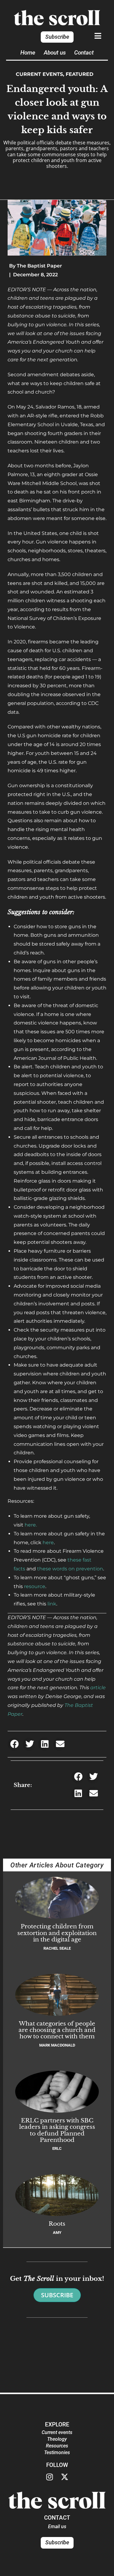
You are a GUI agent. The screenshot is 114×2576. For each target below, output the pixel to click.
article (98, 1688)
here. (31, 1525)
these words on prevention (70, 1569)
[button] (14, 1744)
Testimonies (57, 2452)
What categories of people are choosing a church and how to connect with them (57, 2030)
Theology (57, 2439)
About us (55, 53)
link (52, 1604)
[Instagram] (50, 2477)
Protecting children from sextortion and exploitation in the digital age (57, 1933)
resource (35, 1586)
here (48, 1543)
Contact (84, 53)
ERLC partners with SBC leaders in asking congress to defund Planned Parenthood (57, 2130)
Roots (57, 2224)
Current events (39, 74)
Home (28, 53)
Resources (57, 2446)
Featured (79, 74)
